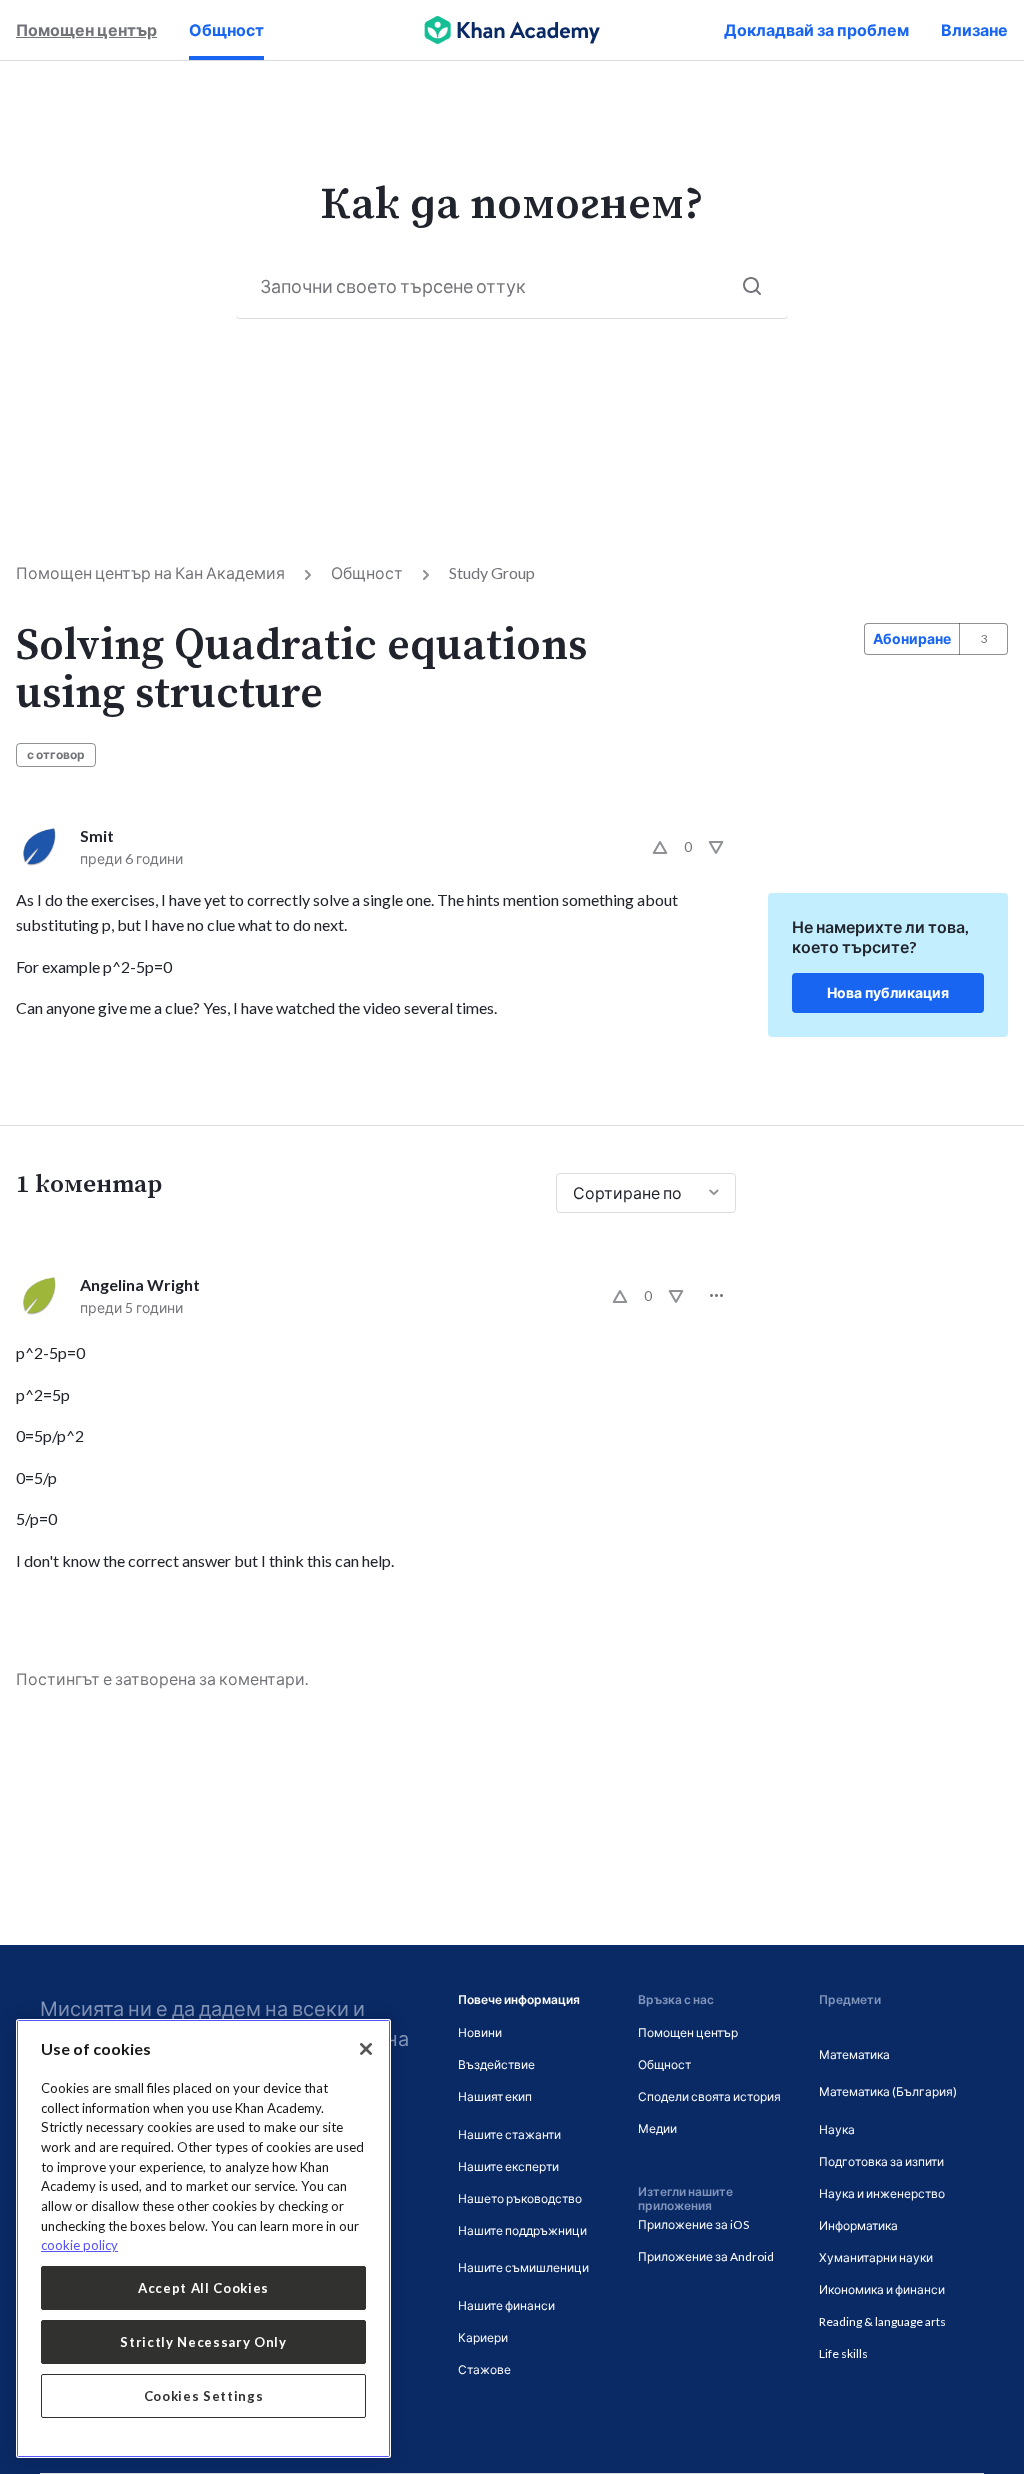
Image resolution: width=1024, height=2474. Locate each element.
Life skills (843, 2353)
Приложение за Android (706, 2256)
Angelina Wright (140, 1284)
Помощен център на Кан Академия (150, 572)
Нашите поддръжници (522, 2230)
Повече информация (519, 1999)
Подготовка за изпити (881, 2161)
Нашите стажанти (509, 2134)
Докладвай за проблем (816, 29)
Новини (480, 2032)
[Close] (366, 2049)
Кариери (483, 2337)
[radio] (660, 847)
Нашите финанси (506, 2305)
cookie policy (79, 2245)
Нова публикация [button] (888, 992)
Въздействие (496, 2064)
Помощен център (86, 29)
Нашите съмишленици (523, 2267)
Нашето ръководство (520, 2198)
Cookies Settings (204, 2396)
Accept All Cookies (203, 2288)
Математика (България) (888, 2091)
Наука (837, 2129)
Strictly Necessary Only (203, 2342)
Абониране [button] (912, 638)
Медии (657, 2128)
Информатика (858, 2225)
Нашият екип (495, 2096)
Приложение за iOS (693, 2224)
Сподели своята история (709, 2096)
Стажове (484, 2369)
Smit (97, 835)
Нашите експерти (508, 2166)
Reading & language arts (882, 2321)
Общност (226, 29)
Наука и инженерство (882, 2193)
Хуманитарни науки (876, 2257)
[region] (203, 2238)
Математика (854, 2054)
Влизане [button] (974, 29)
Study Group (492, 572)
